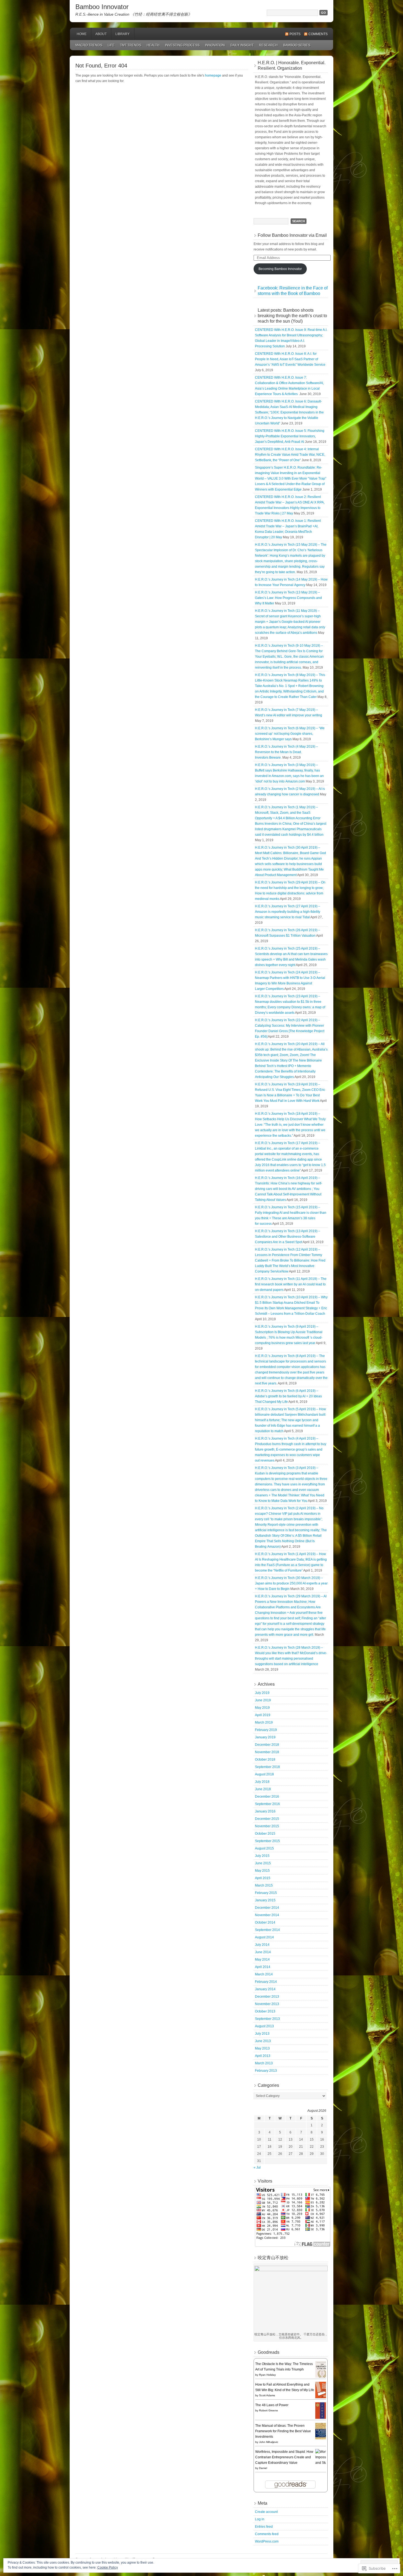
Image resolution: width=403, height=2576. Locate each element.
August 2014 (264, 1937)
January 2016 (265, 1811)
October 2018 (265, 1759)
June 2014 (263, 1952)
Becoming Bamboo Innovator (280, 269)
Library (123, 34)
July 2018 (262, 1782)
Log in (260, 2519)
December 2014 (267, 1908)
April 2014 (263, 1967)
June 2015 (263, 1863)
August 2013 (264, 2026)
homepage (213, 75)
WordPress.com (267, 2541)
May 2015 (262, 1871)
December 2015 (267, 1819)
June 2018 (263, 1789)
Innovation (215, 45)
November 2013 (267, 2004)
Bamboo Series (297, 45)
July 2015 (262, 1856)
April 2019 (263, 1715)
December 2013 (267, 1997)
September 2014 (267, 1930)
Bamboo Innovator (102, 7)
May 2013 (262, 2048)
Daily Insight (242, 45)
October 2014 (265, 1922)
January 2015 (265, 1900)
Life (111, 45)
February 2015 (266, 1893)
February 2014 (266, 1982)
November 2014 (267, 1915)
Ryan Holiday (267, 2375)
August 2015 (264, 1848)
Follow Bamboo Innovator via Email (292, 235)
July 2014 (262, 1945)
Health (153, 45)
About (101, 34)
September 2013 (267, 2019)
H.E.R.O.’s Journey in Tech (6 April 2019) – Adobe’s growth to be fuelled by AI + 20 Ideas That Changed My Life (288, 1396)
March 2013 (264, 2063)
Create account (266, 2512)
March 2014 (264, 1974)
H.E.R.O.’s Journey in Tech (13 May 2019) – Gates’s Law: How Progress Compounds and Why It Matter (288, 598)
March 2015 (264, 1885)
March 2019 (264, 1722)
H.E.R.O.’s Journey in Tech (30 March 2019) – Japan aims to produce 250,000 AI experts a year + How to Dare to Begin (291, 1583)
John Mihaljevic (269, 2442)
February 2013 (266, 2071)
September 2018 (267, 1767)
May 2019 (262, 1708)
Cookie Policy (108, 2567)
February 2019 (266, 1730)
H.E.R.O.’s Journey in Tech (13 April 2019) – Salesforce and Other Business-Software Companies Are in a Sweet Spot (288, 1237)
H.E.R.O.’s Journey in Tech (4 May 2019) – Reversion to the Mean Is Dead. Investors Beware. (286, 752)
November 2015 (267, 1826)
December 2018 (267, 1745)
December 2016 (267, 1797)
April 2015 (263, 1878)
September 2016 (267, 1804)
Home (82, 34)
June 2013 (263, 2041)
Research (268, 45)
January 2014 (265, 1989)
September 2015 (267, 1841)
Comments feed (267, 2534)
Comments (318, 34)
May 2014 (262, 1960)
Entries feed (264, 2527)
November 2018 (267, 1752)
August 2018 (264, 1774)
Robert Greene (269, 2410)
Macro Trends (89, 45)
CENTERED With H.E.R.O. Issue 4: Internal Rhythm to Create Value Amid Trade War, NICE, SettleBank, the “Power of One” (290, 455)
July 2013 (262, 2034)
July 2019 (262, 1693)
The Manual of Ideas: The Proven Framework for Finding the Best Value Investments (283, 2431)
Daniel (263, 2468)
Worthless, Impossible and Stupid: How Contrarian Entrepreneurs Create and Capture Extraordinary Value (284, 2457)
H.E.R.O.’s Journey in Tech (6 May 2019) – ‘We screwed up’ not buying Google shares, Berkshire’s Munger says (290, 734)
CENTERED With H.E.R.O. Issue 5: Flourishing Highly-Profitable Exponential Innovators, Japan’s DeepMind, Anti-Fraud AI (290, 436)
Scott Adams (267, 2395)
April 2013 (263, 2056)
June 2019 (263, 1700)
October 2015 (265, 1834)
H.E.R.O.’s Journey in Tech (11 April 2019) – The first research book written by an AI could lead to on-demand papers (291, 1284)
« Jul (257, 2167)
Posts (295, 34)
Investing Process (182, 45)
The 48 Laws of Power (272, 2405)
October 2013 (265, 2011)
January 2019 (265, 1737)
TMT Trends (131, 45)
